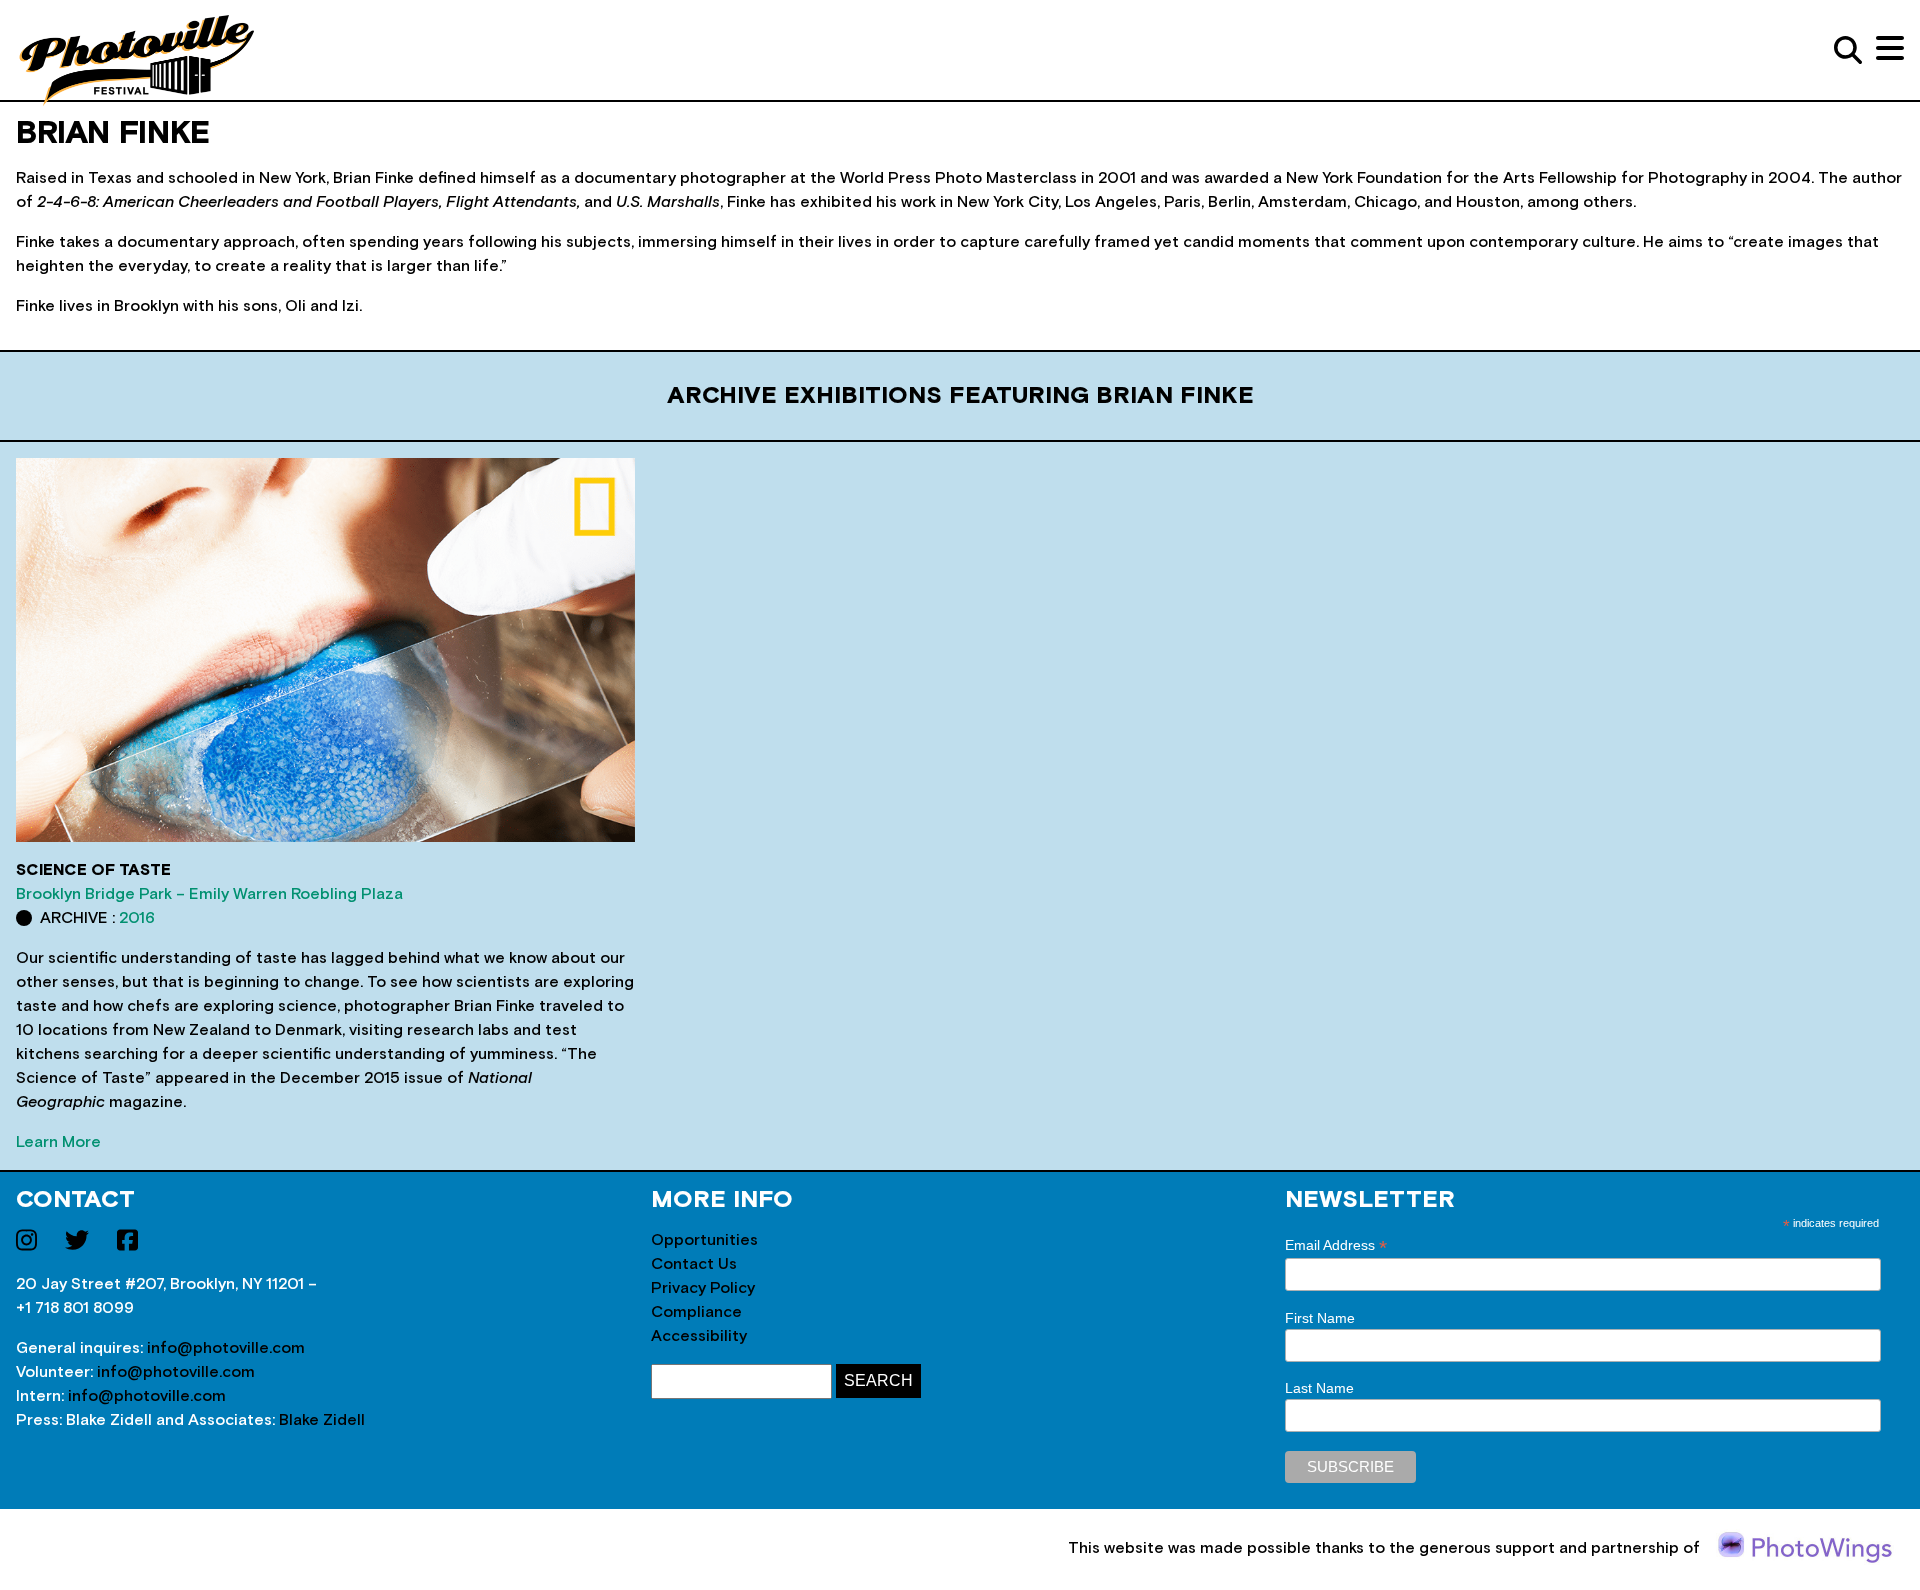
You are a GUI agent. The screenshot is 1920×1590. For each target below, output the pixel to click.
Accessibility (699, 1336)
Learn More (58, 1142)
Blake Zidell (322, 1420)
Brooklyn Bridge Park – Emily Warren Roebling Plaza (209, 894)
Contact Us (694, 1264)
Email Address (1336, 1245)
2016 (137, 918)
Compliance (696, 1312)
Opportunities (704, 1240)
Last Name (1319, 1388)
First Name (1320, 1318)
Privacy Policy (703, 1288)
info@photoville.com (226, 1348)
